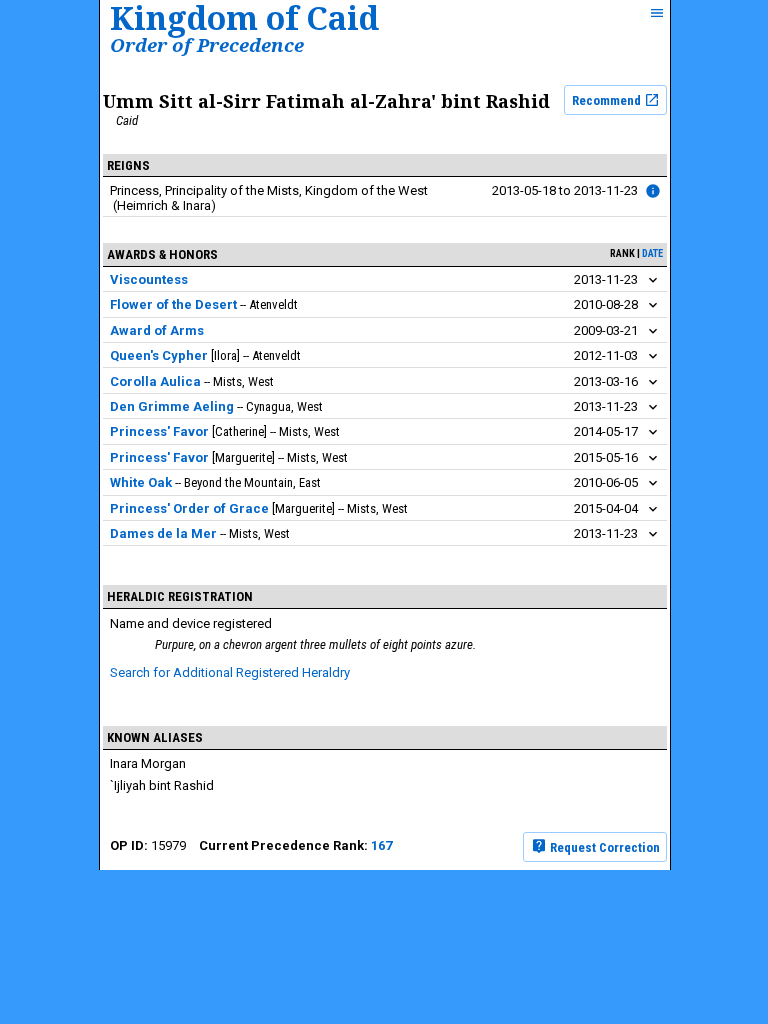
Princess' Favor (159, 431)
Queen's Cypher (159, 355)
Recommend (608, 100)
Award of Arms (157, 330)
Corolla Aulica (155, 381)
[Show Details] (653, 280)
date (652, 253)
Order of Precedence (207, 44)
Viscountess (149, 279)
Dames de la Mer (163, 533)
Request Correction (603, 846)
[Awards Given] (653, 191)
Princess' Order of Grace (189, 508)
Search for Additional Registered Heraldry (230, 672)
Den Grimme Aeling (172, 406)
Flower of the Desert (173, 304)
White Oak (141, 482)
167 (381, 845)
